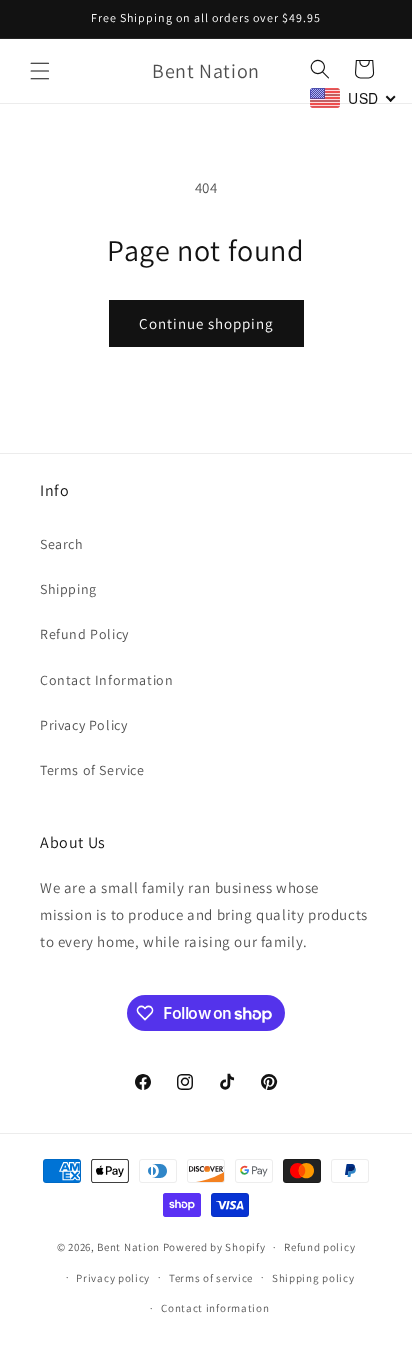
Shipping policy (313, 1278)
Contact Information (106, 680)
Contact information (215, 1308)
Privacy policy (113, 1278)
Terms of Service (92, 770)
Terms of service (211, 1278)
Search (62, 544)
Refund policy (319, 1247)
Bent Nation (129, 1247)
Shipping (68, 589)
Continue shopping (206, 323)
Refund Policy (84, 634)
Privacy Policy (83, 725)
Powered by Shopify (214, 1247)
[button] (40, 71)
